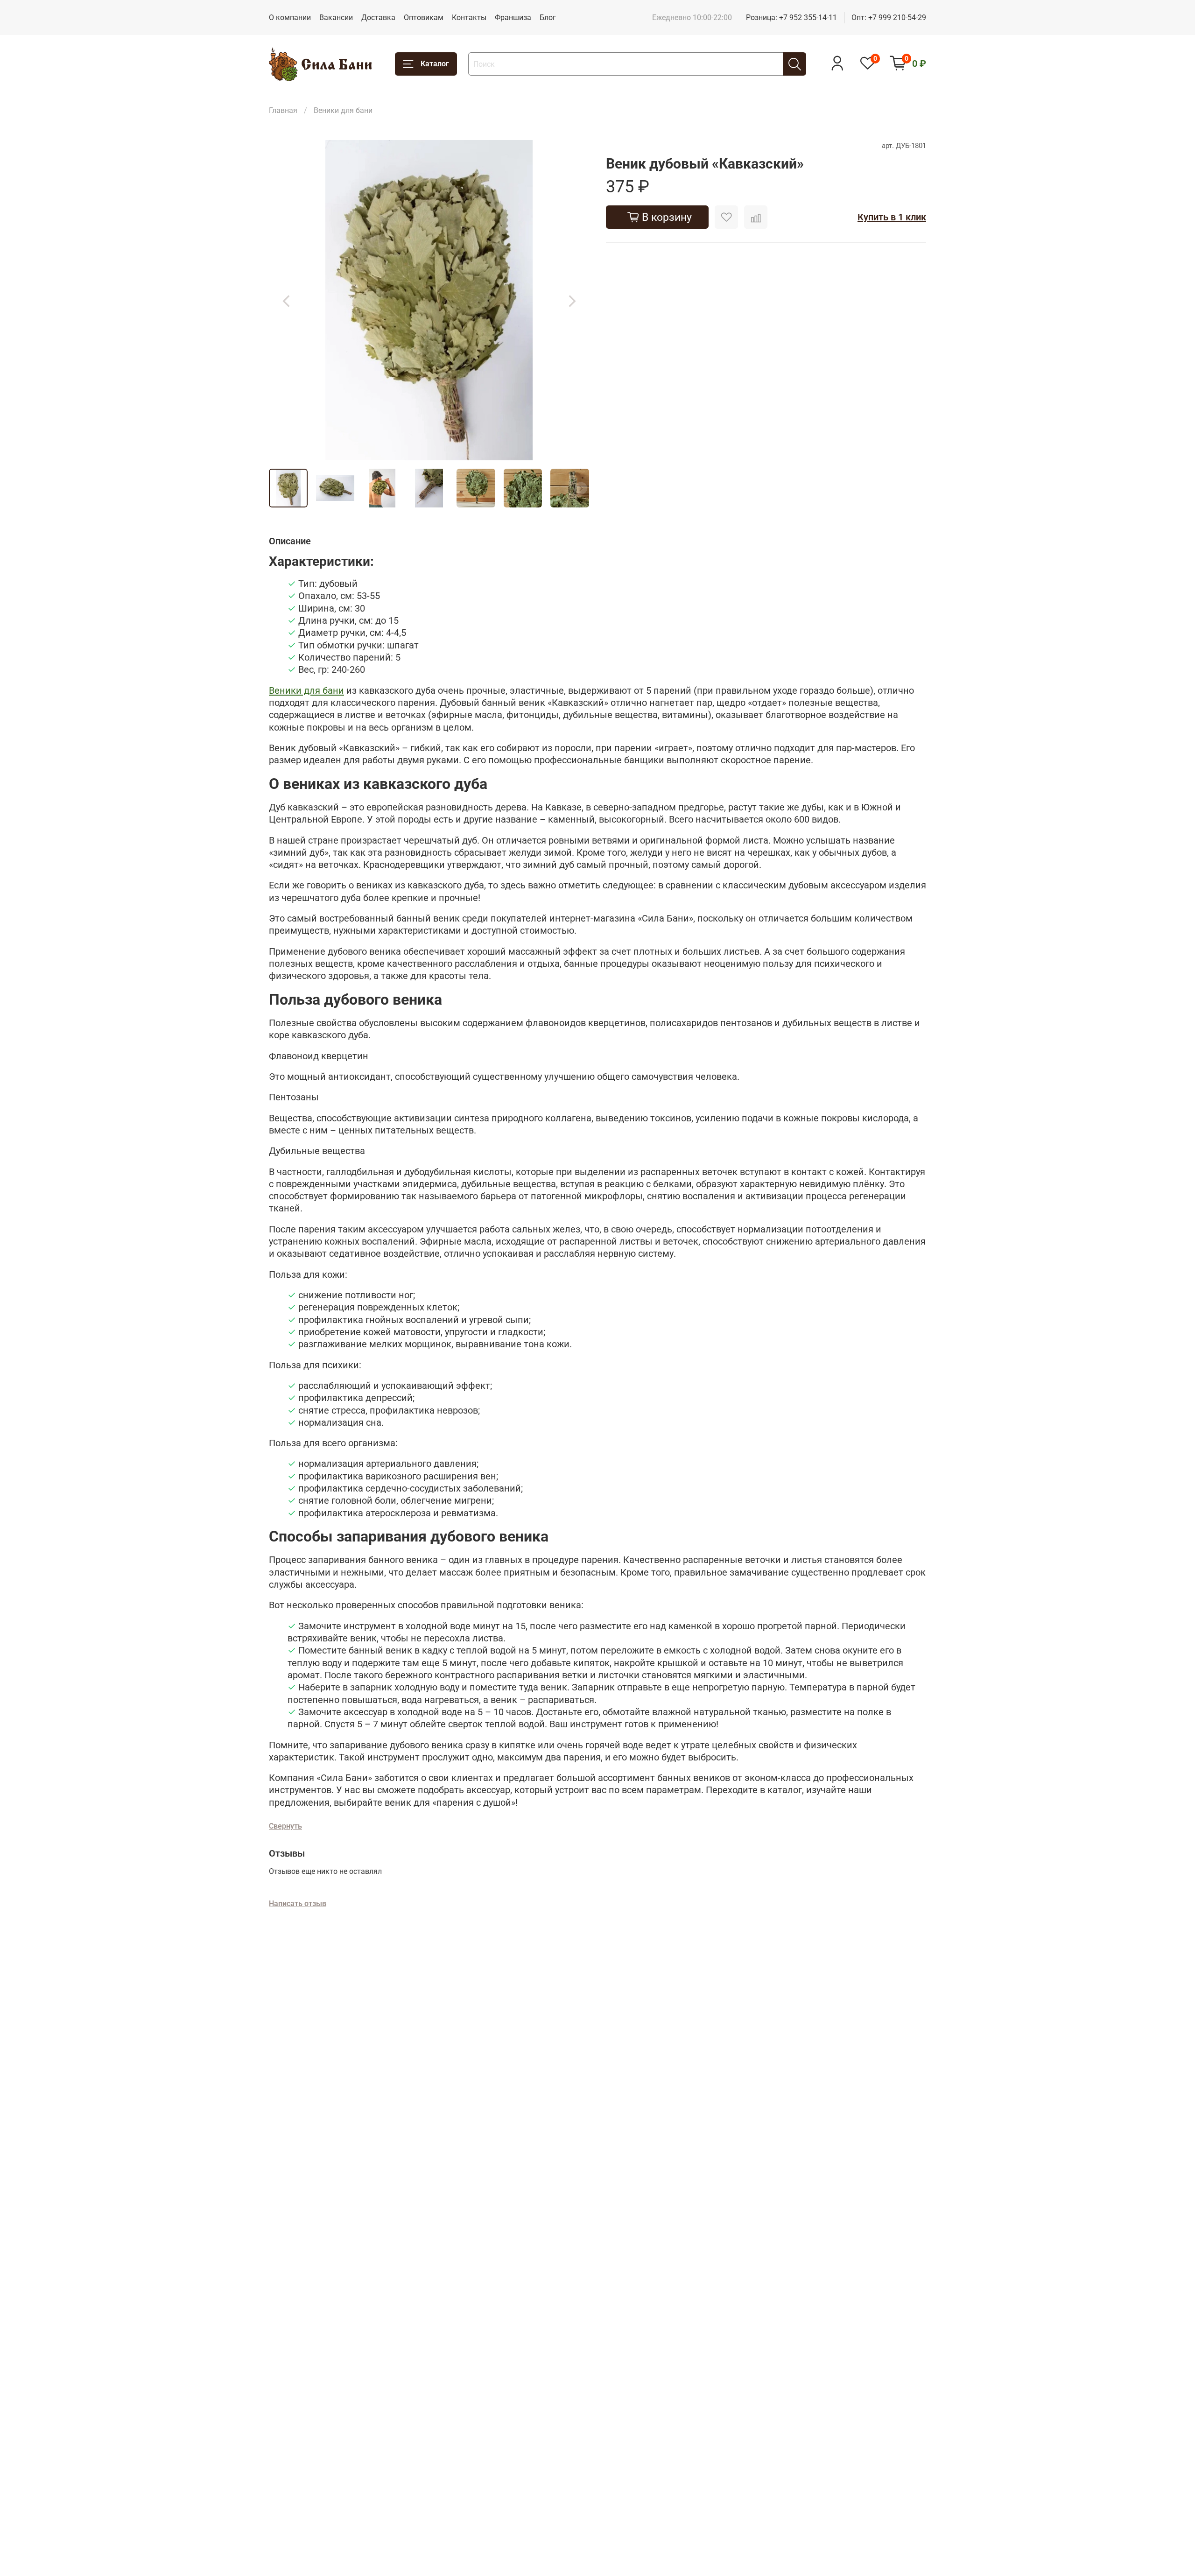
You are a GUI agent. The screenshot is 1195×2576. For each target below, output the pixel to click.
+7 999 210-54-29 (897, 18)
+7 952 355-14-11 (808, 18)
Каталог (435, 64)
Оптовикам (424, 18)
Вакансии (336, 18)
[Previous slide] (286, 300)
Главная (283, 110)
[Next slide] (572, 300)
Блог (548, 18)
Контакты (469, 18)
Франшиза (513, 18)
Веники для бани (343, 110)
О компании (290, 18)
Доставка (378, 18)
